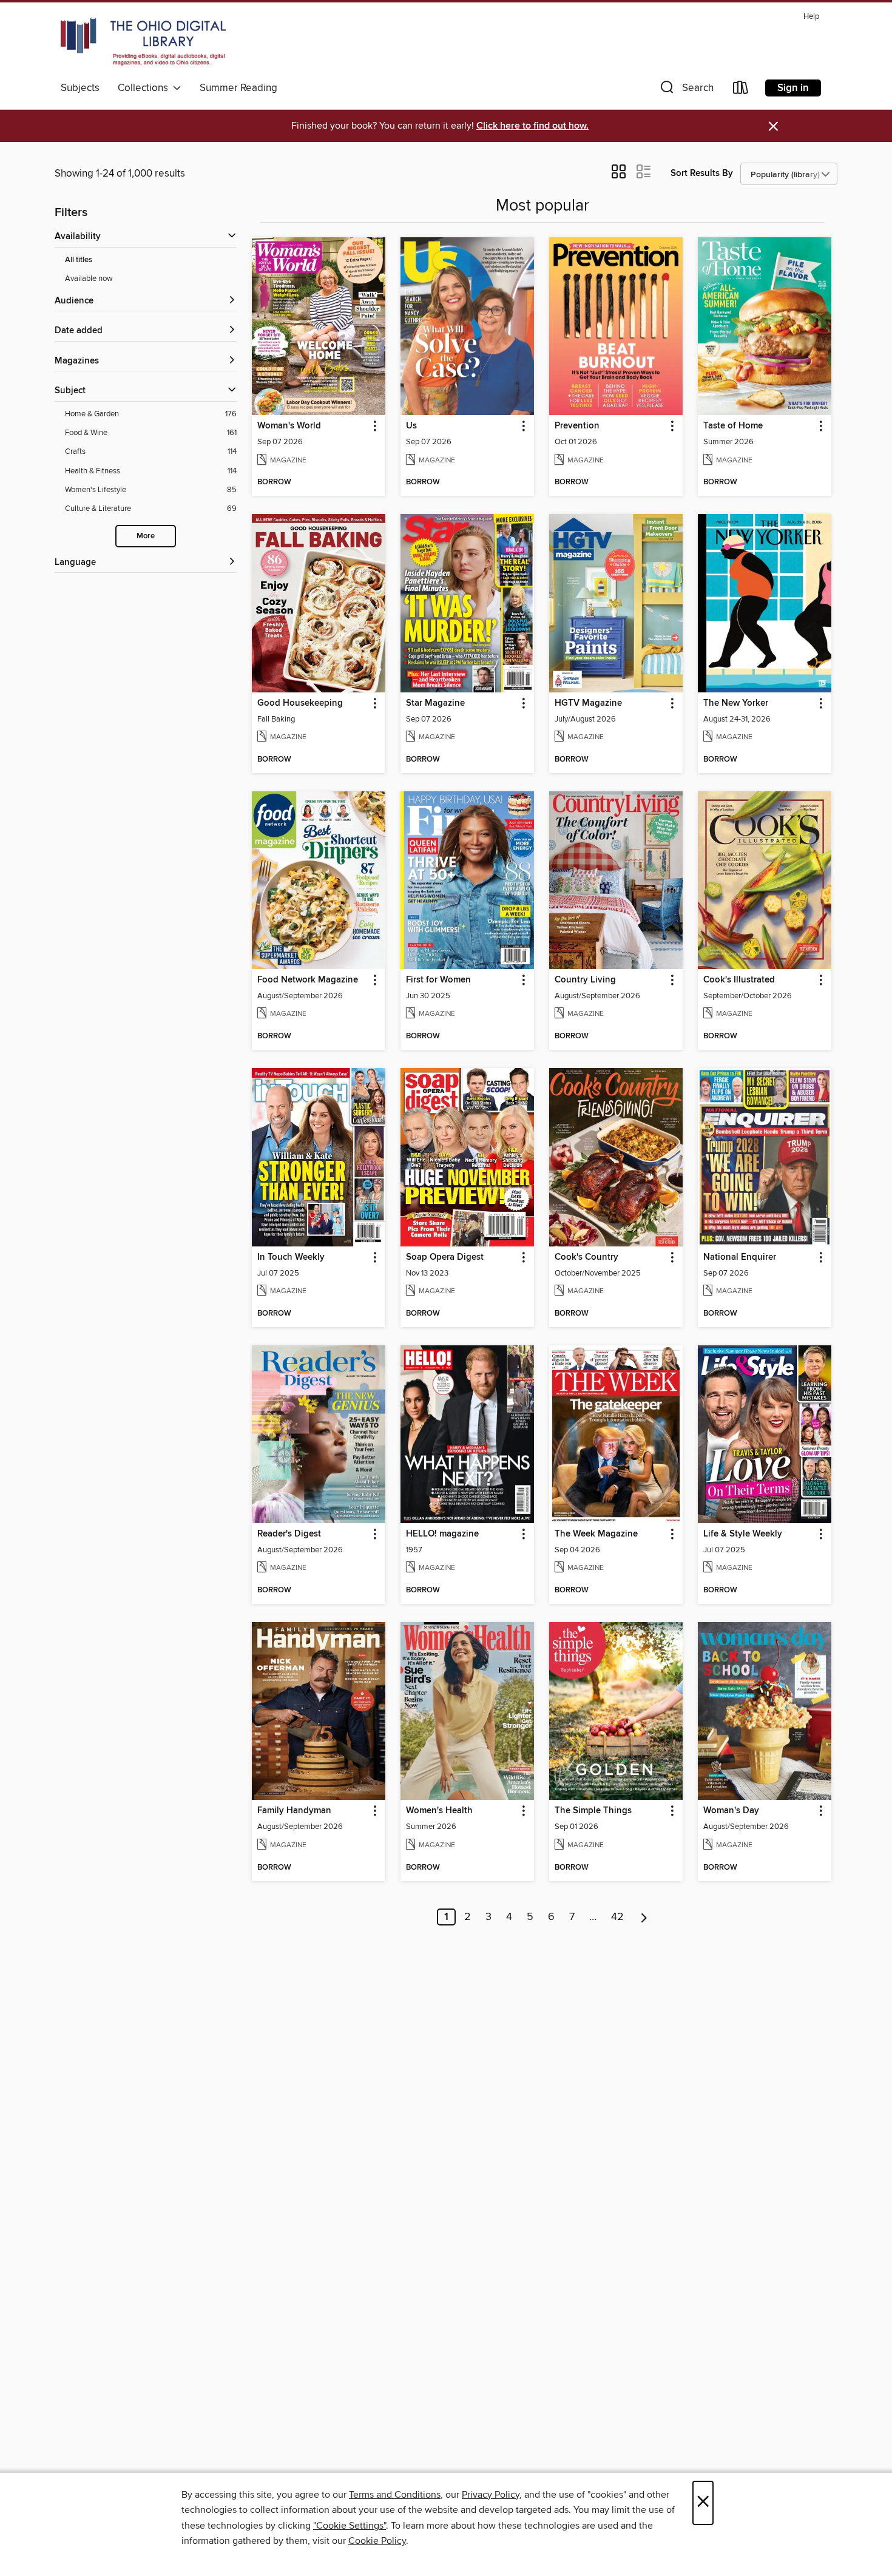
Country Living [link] (585, 980)
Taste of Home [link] (733, 426)
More (146, 536)
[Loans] (741, 90)
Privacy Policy (491, 2495)
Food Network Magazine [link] (308, 980)
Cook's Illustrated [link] (739, 980)
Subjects (80, 88)
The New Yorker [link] (736, 703)
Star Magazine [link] (435, 703)
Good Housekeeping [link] (300, 703)
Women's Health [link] (439, 1811)
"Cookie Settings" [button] (350, 2526)
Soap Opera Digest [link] (445, 1257)
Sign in (793, 88)
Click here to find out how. (532, 126)
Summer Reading (238, 88)
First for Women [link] (438, 980)
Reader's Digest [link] (289, 1534)
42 (617, 1917)
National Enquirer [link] (740, 1257)
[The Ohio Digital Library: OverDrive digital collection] (143, 42)
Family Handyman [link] (294, 1811)
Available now (89, 279)
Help (811, 17)
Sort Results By (702, 173)
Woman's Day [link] (731, 1811)
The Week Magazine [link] (596, 1534)
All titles (79, 260)
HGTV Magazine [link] (588, 703)
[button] (686, 90)
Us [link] (411, 426)
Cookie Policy (377, 2541)
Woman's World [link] (289, 426)
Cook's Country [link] (586, 1257)
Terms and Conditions (395, 2495)
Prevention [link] (577, 426)
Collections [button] (145, 88)
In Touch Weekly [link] (291, 1257)
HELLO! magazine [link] (442, 1534)
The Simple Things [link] (593, 1811)
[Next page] (644, 1917)
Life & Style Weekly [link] (743, 1534)
